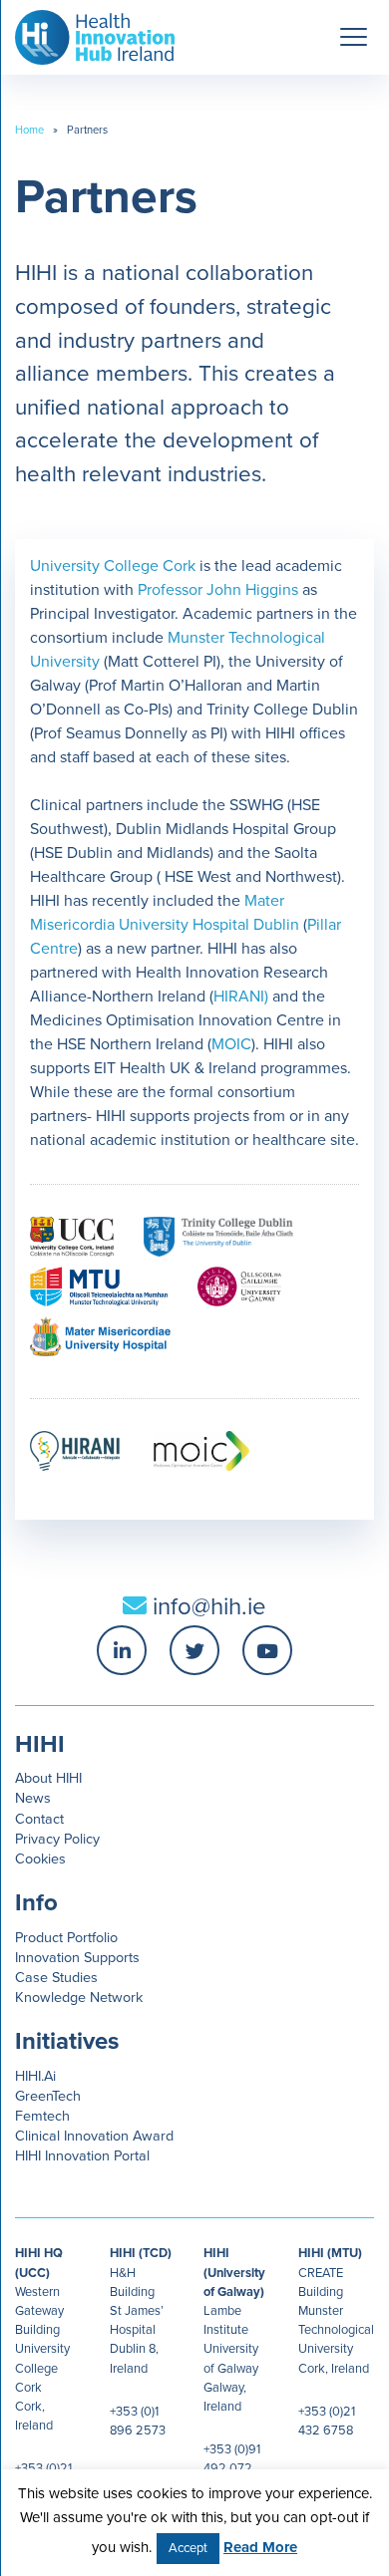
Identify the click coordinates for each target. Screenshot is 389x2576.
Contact (39, 1819)
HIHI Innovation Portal (82, 2156)
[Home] (87, 32)
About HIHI (48, 1778)
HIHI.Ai (35, 2076)
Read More (260, 2547)
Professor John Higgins (218, 590)
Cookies (40, 1859)
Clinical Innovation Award (94, 2136)
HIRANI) (241, 997)
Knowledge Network (79, 1998)
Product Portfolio (66, 1938)
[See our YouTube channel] (267, 1650)
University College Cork (113, 566)
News (33, 1798)
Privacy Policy (57, 1839)
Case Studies (56, 1978)
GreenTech (48, 2096)
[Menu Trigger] (353, 37)
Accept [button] (188, 2548)
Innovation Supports (77, 1958)
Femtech (42, 2116)
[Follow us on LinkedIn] (122, 1650)
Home (29, 130)
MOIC (231, 1044)
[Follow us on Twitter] (194, 1650)
